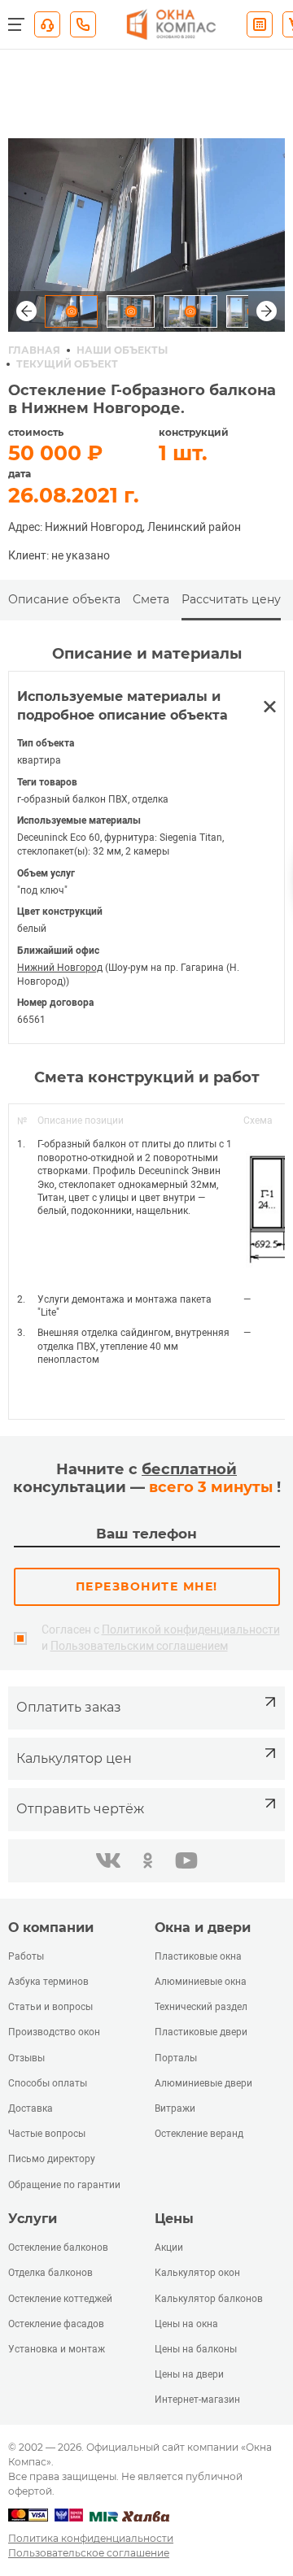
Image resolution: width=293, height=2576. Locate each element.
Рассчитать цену (231, 599)
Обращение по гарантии (64, 2185)
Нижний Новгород (60, 968)
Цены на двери (189, 2374)
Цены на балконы (196, 2349)
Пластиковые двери (201, 2032)
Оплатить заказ (69, 1707)
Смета (151, 599)
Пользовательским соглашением (139, 1646)
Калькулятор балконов (209, 2299)
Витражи (175, 2108)
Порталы (176, 2058)
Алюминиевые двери (203, 2083)
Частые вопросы (47, 2134)
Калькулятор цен (74, 1758)
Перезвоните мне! (147, 1586)
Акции (169, 2247)
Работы (26, 1956)
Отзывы (26, 2058)
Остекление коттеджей (60, 2299)
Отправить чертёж (80, 1809)
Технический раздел (201, 2007)
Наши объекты (122, 350)
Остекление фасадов (56, 2324)
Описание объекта (64, 599)
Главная (34, 350)
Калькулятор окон (197, 2273)
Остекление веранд (199, 2134)
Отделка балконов (50, 2273)
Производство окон (54, 2032)
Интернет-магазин (197, 2400)
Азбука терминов (48, 1982)
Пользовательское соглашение (89, 2553)
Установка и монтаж (57, 2349)
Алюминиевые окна (201, 1982)
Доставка (31, 2108)
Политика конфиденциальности (91, 2538)
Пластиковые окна (198, 1956)
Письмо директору (52, 2159)
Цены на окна (186, 2324)
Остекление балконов (58, 2247)
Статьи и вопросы (50, 2007)
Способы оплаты (48, 2083)
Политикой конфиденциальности (191, 1630)
